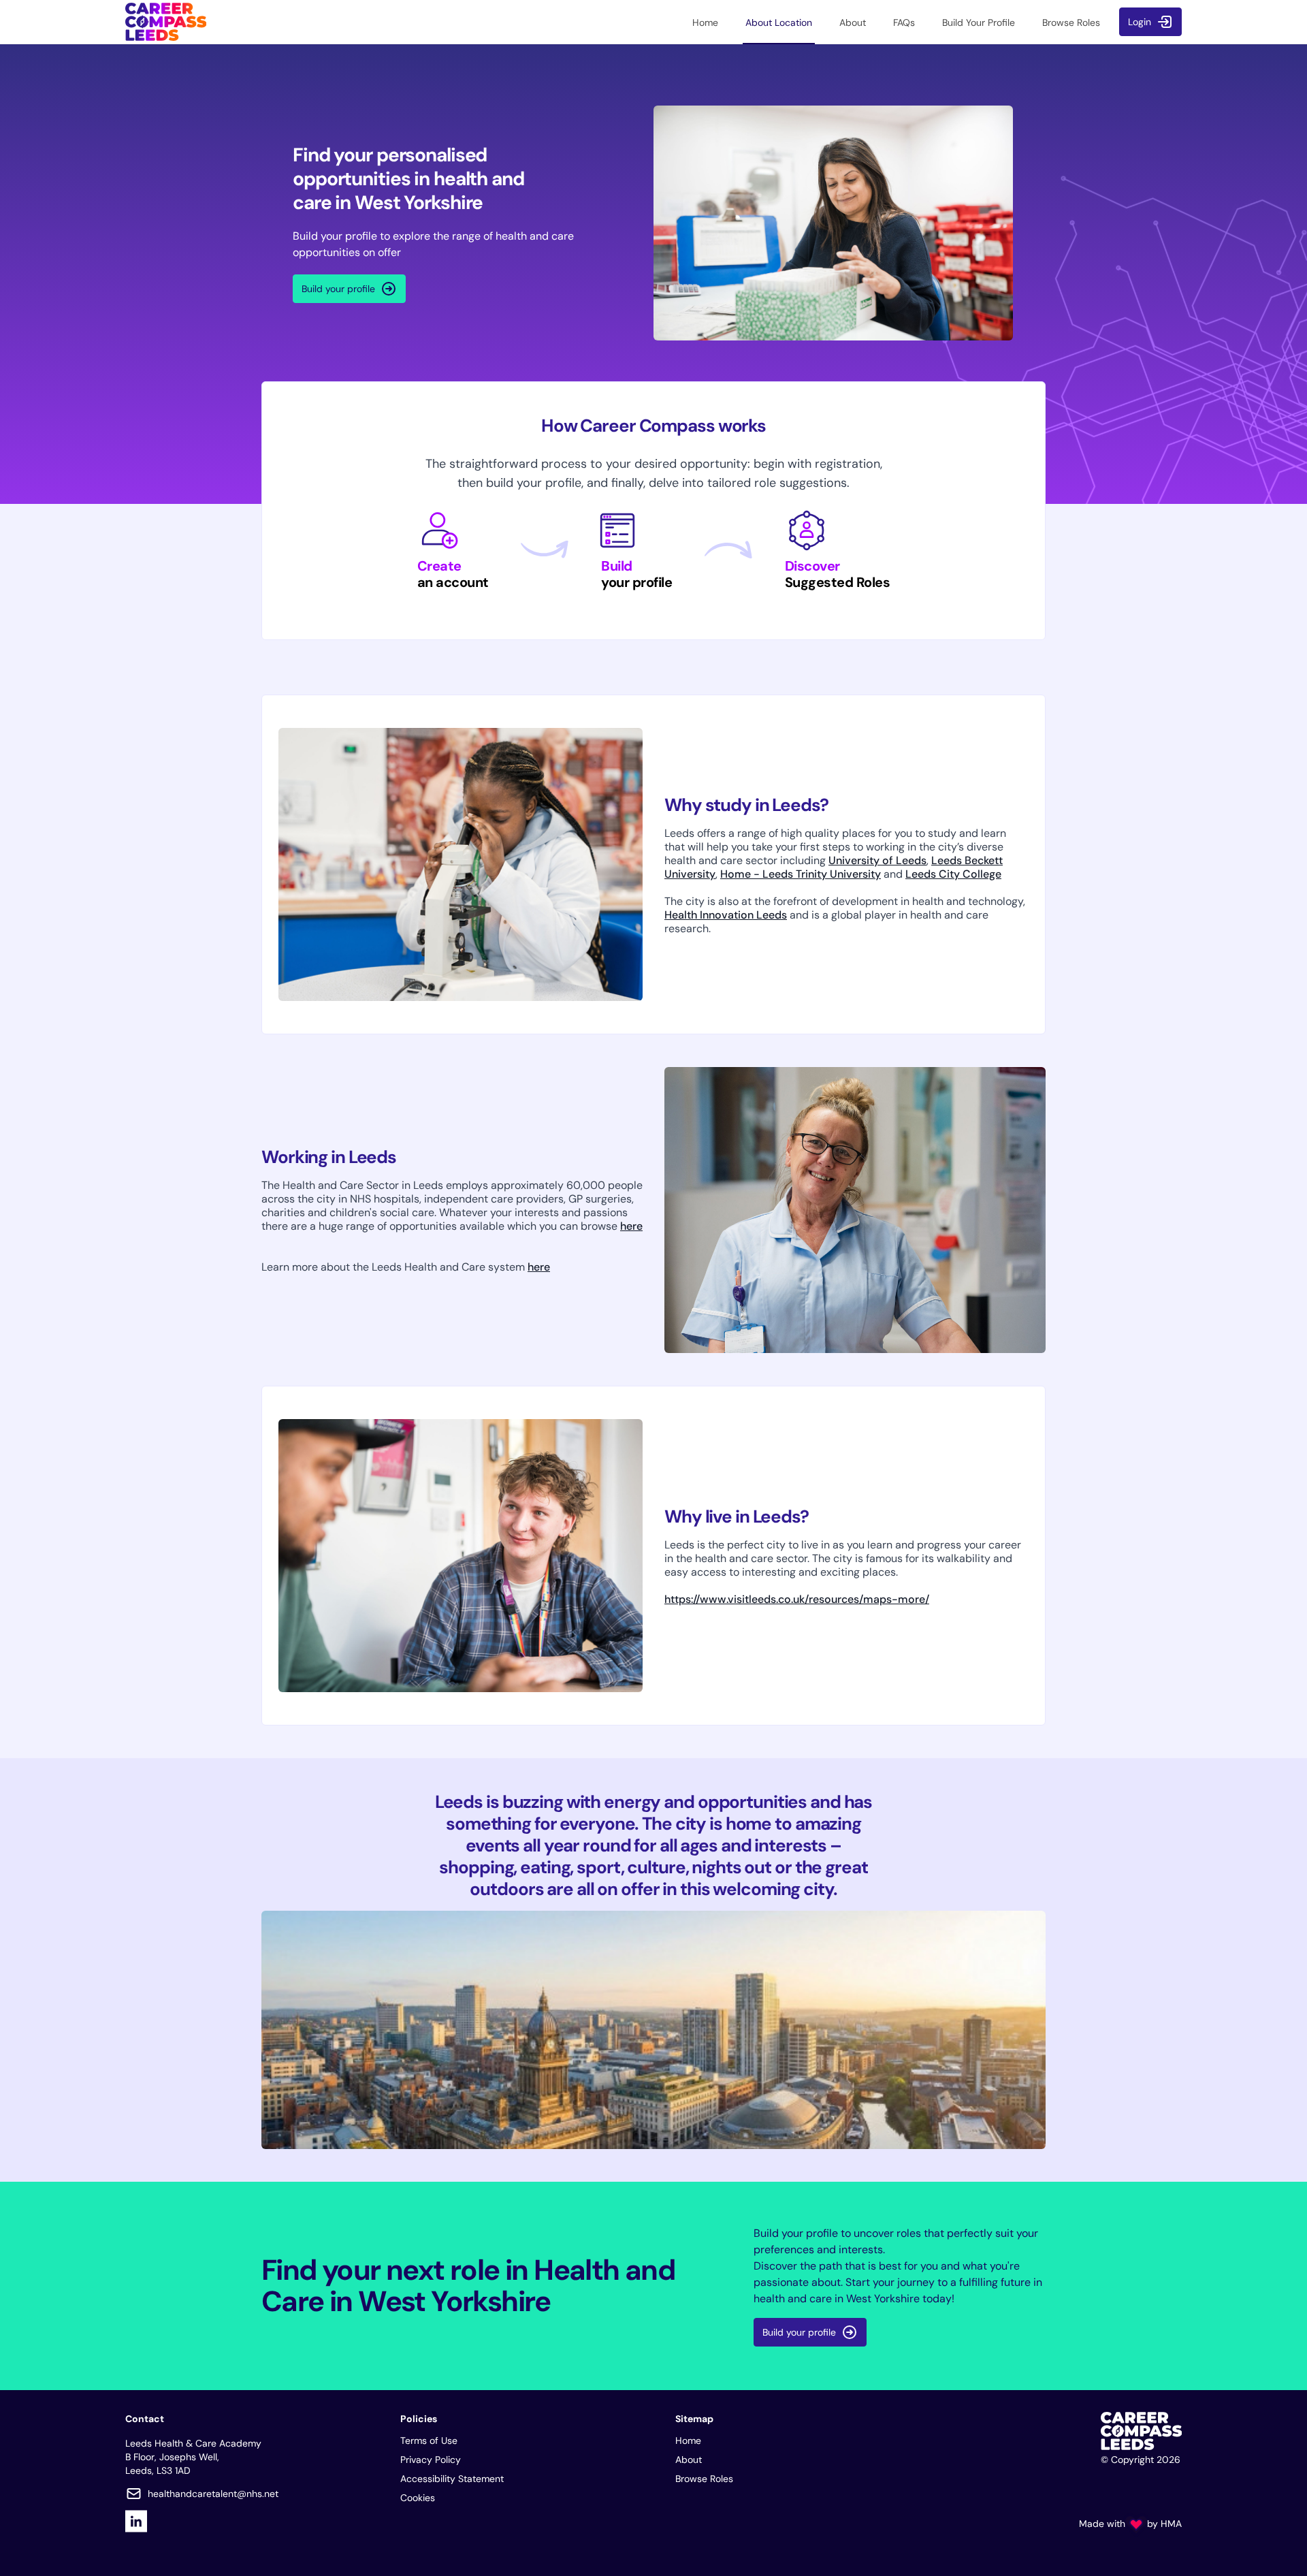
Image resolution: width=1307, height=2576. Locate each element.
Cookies (418, 2498)
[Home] (166, 22)
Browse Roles (704, 2479)
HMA (1171, 2524)
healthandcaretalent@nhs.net (213, 2494)
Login (1140, 22)
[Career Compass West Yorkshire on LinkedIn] (136, 2521)
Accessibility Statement (452, 2479)
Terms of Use (429, 2440)
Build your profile (338, 289)
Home (688, 2440)
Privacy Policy (431, 2460)
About (689, 2460)
